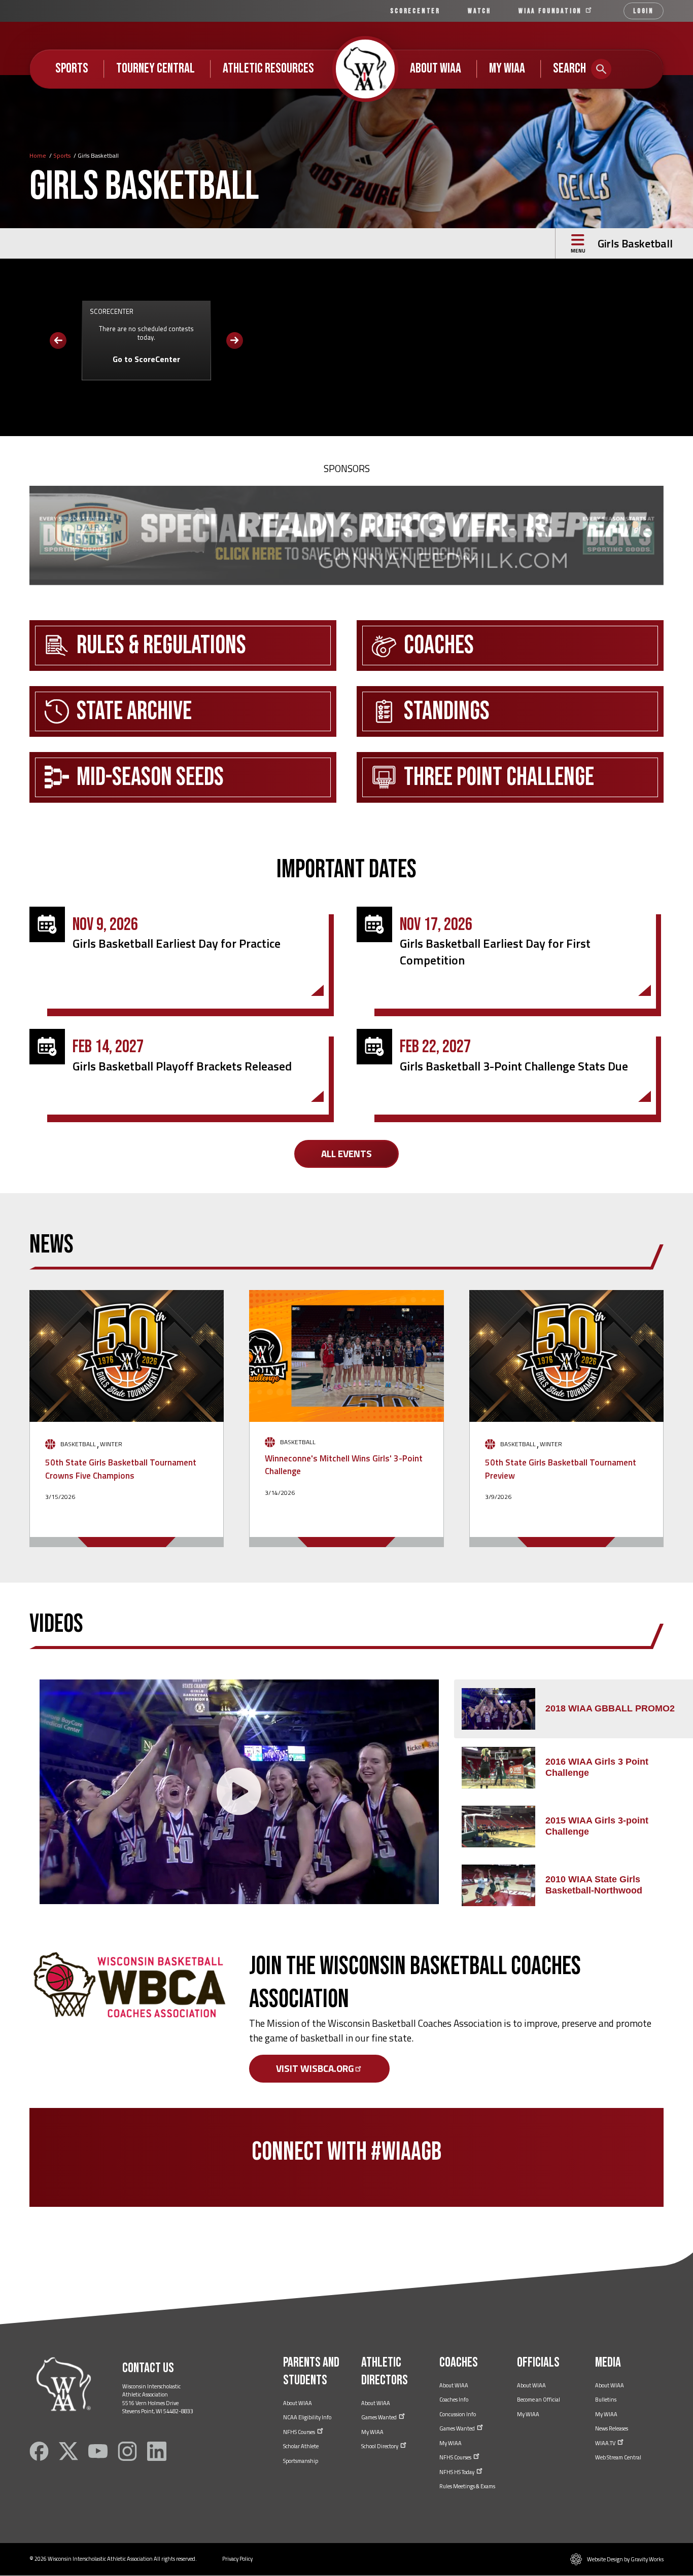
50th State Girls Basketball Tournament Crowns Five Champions (121, 1469)
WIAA (551, 11)
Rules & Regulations (161, 646)
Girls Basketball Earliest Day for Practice (177, 943)
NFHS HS (457, 2472)
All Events (346, 1153)
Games (379, 2417)
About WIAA (436, 68)
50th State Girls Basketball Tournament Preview (561, 1469)
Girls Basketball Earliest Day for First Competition (495, 951)
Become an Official (539, 2400)
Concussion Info (458, 2414)
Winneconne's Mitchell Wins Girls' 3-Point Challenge (344, 1465)
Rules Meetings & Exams (467, 2486)
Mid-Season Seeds (150, 777)
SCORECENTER (415, 11)
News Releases (612, 2428)
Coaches (439, 646)
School (380, 2446)
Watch (479, 11)
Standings (447, 711)
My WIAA (507, 68)
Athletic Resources (268, 68)
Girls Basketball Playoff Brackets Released (182, 1066)
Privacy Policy (237, 2559)
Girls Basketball (635, 243)
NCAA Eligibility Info (307, 2417)
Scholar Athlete (301, 2446)
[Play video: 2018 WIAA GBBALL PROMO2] (239, 1792)
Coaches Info (454, 2400)
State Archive (134, 711)
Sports (72, 68)
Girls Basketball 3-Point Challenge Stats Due (514, 1066)
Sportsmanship (301, 2461)
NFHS (300, 2432)
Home (38, 155)
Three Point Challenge (499, 777)
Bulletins (606, 2400)
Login (644, 11)
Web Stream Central (618, 2457)
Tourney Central (155, 68)
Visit (315, 2068)
